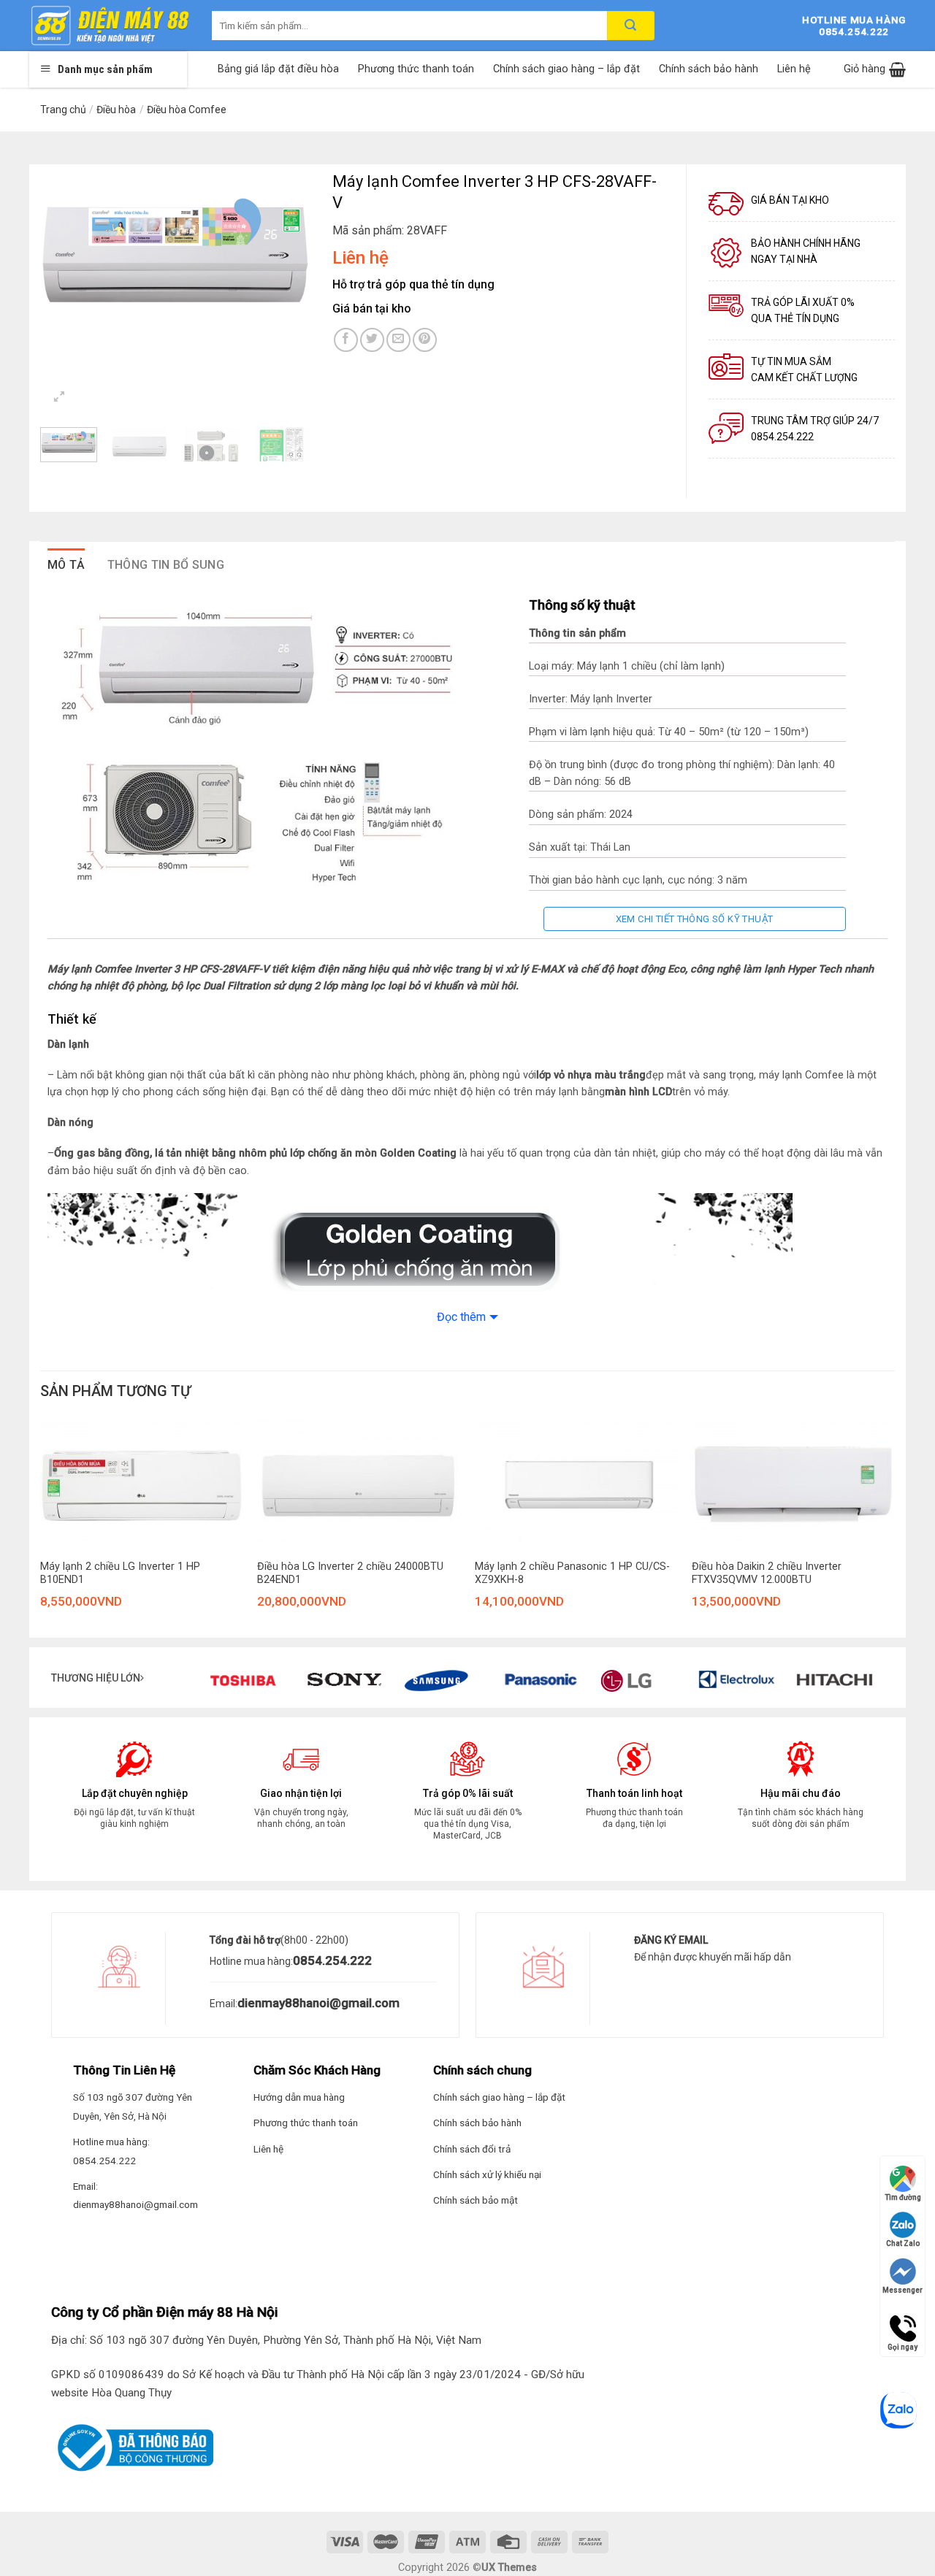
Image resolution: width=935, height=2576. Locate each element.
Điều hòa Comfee (187, 110)
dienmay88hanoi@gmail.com (318, 2003)
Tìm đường (903, 2197)
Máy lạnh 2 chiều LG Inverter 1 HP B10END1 (120, 1573)
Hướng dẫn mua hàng (299, 2097)
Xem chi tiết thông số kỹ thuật (695, 919)
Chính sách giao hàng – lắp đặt (566, 69)
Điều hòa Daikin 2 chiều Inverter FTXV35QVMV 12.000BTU (767, 1573)
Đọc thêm (461, 1317)
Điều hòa (116, 110)
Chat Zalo (903, 2243)
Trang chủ (63, 110)
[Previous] (64, 254)
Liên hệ (794, 69)
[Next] (286, 254)
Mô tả (66, 565)
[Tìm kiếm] (631, 26)
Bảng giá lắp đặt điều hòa (278, 69)
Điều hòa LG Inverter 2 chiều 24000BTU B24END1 (350, 1573)
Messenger (902, 2290)
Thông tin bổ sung (166, 565)
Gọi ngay (902, 2322)
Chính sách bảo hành (709, 69)
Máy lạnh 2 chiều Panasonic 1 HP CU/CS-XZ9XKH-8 (572, 1573)
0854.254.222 (332, 1960)
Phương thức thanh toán (416, 69)
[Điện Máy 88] (110, 26)
